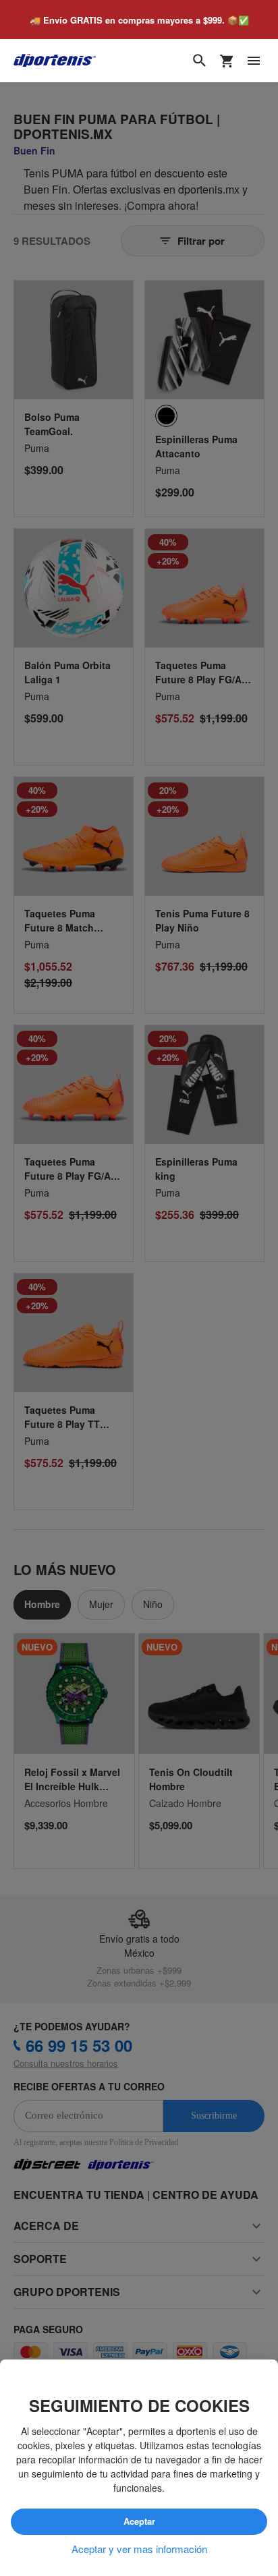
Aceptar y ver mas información (139, 2549)
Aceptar (139, 2522)
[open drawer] (254, 61)
